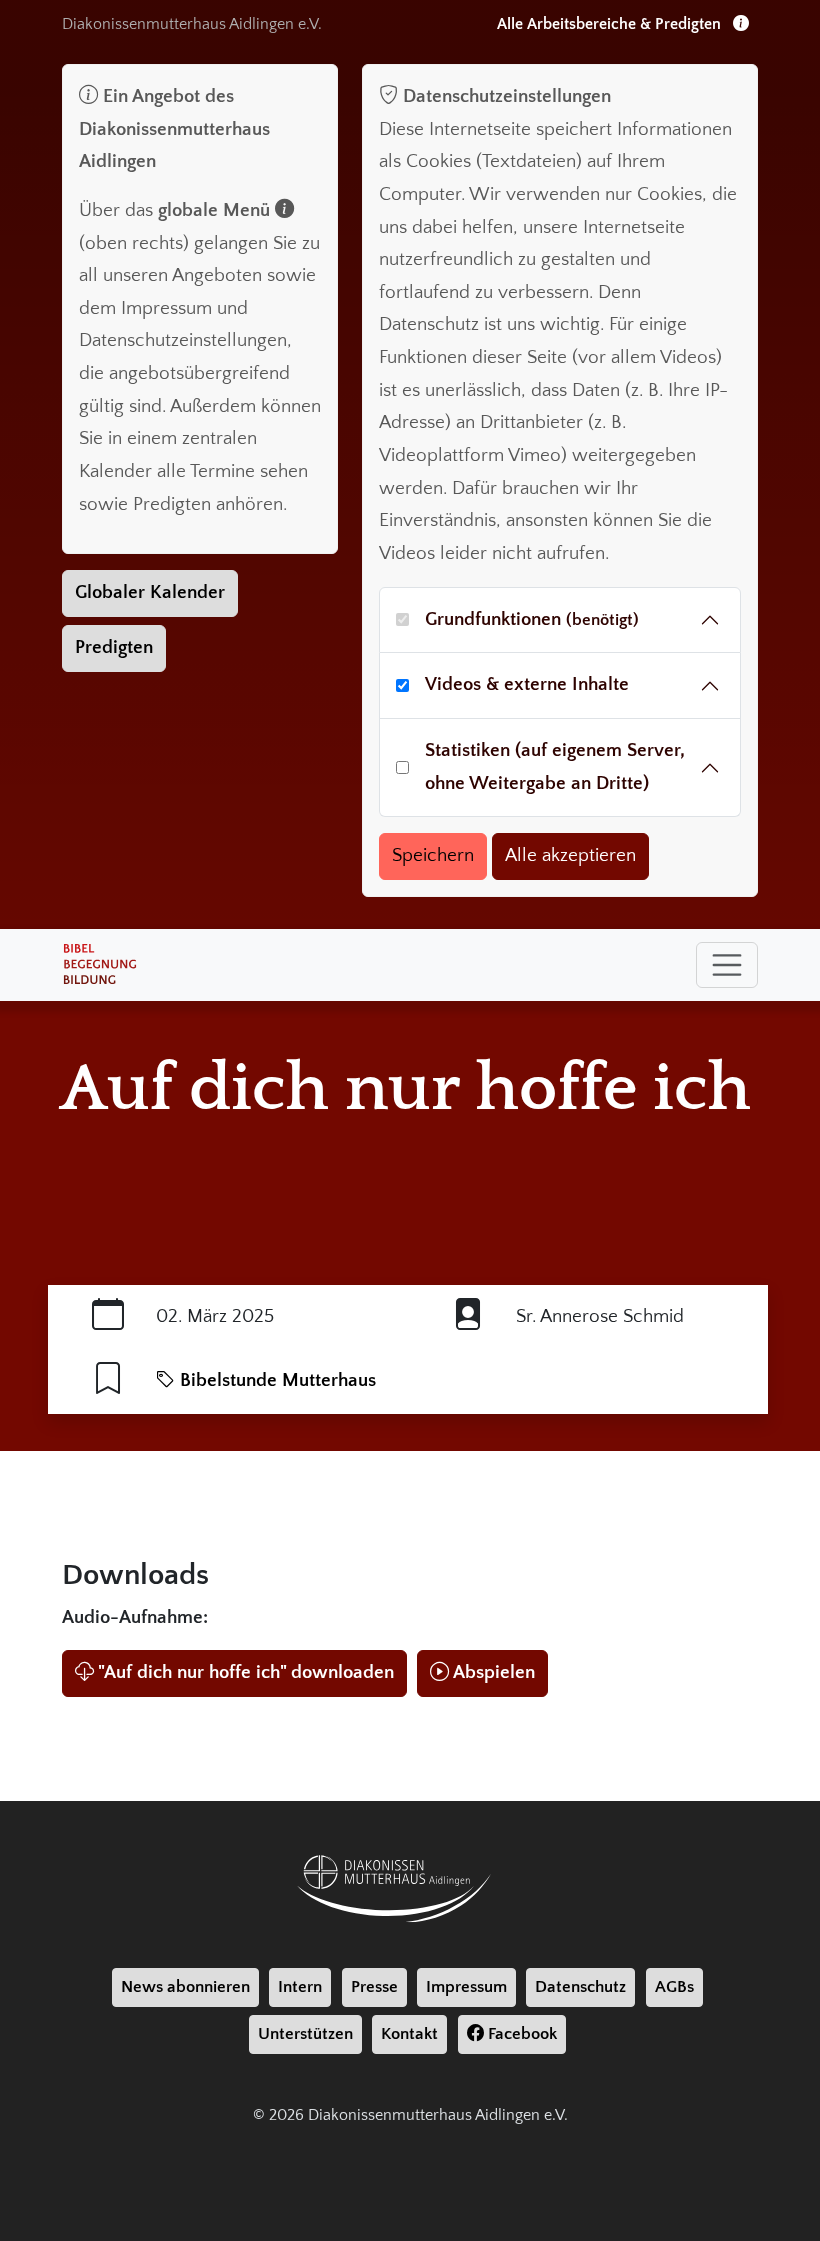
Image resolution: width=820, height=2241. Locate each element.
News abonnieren (185, 1987)
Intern (300, 1987)
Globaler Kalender (150, 592)
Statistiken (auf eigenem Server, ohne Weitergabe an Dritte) (555, 767)
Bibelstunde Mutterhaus (275, 1380)
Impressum (466, 1987)
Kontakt (409, 2034)
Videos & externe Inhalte (527, 684)
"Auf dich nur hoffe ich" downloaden (246, 1672)
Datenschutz (580, 1987)
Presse (374, 1987)
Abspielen (494, 1672)
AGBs (674, 1987)
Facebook (520, 2034)
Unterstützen (305, 2034)
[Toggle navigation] (727, 965)
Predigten (114, 647)
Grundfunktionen (532, 619)
